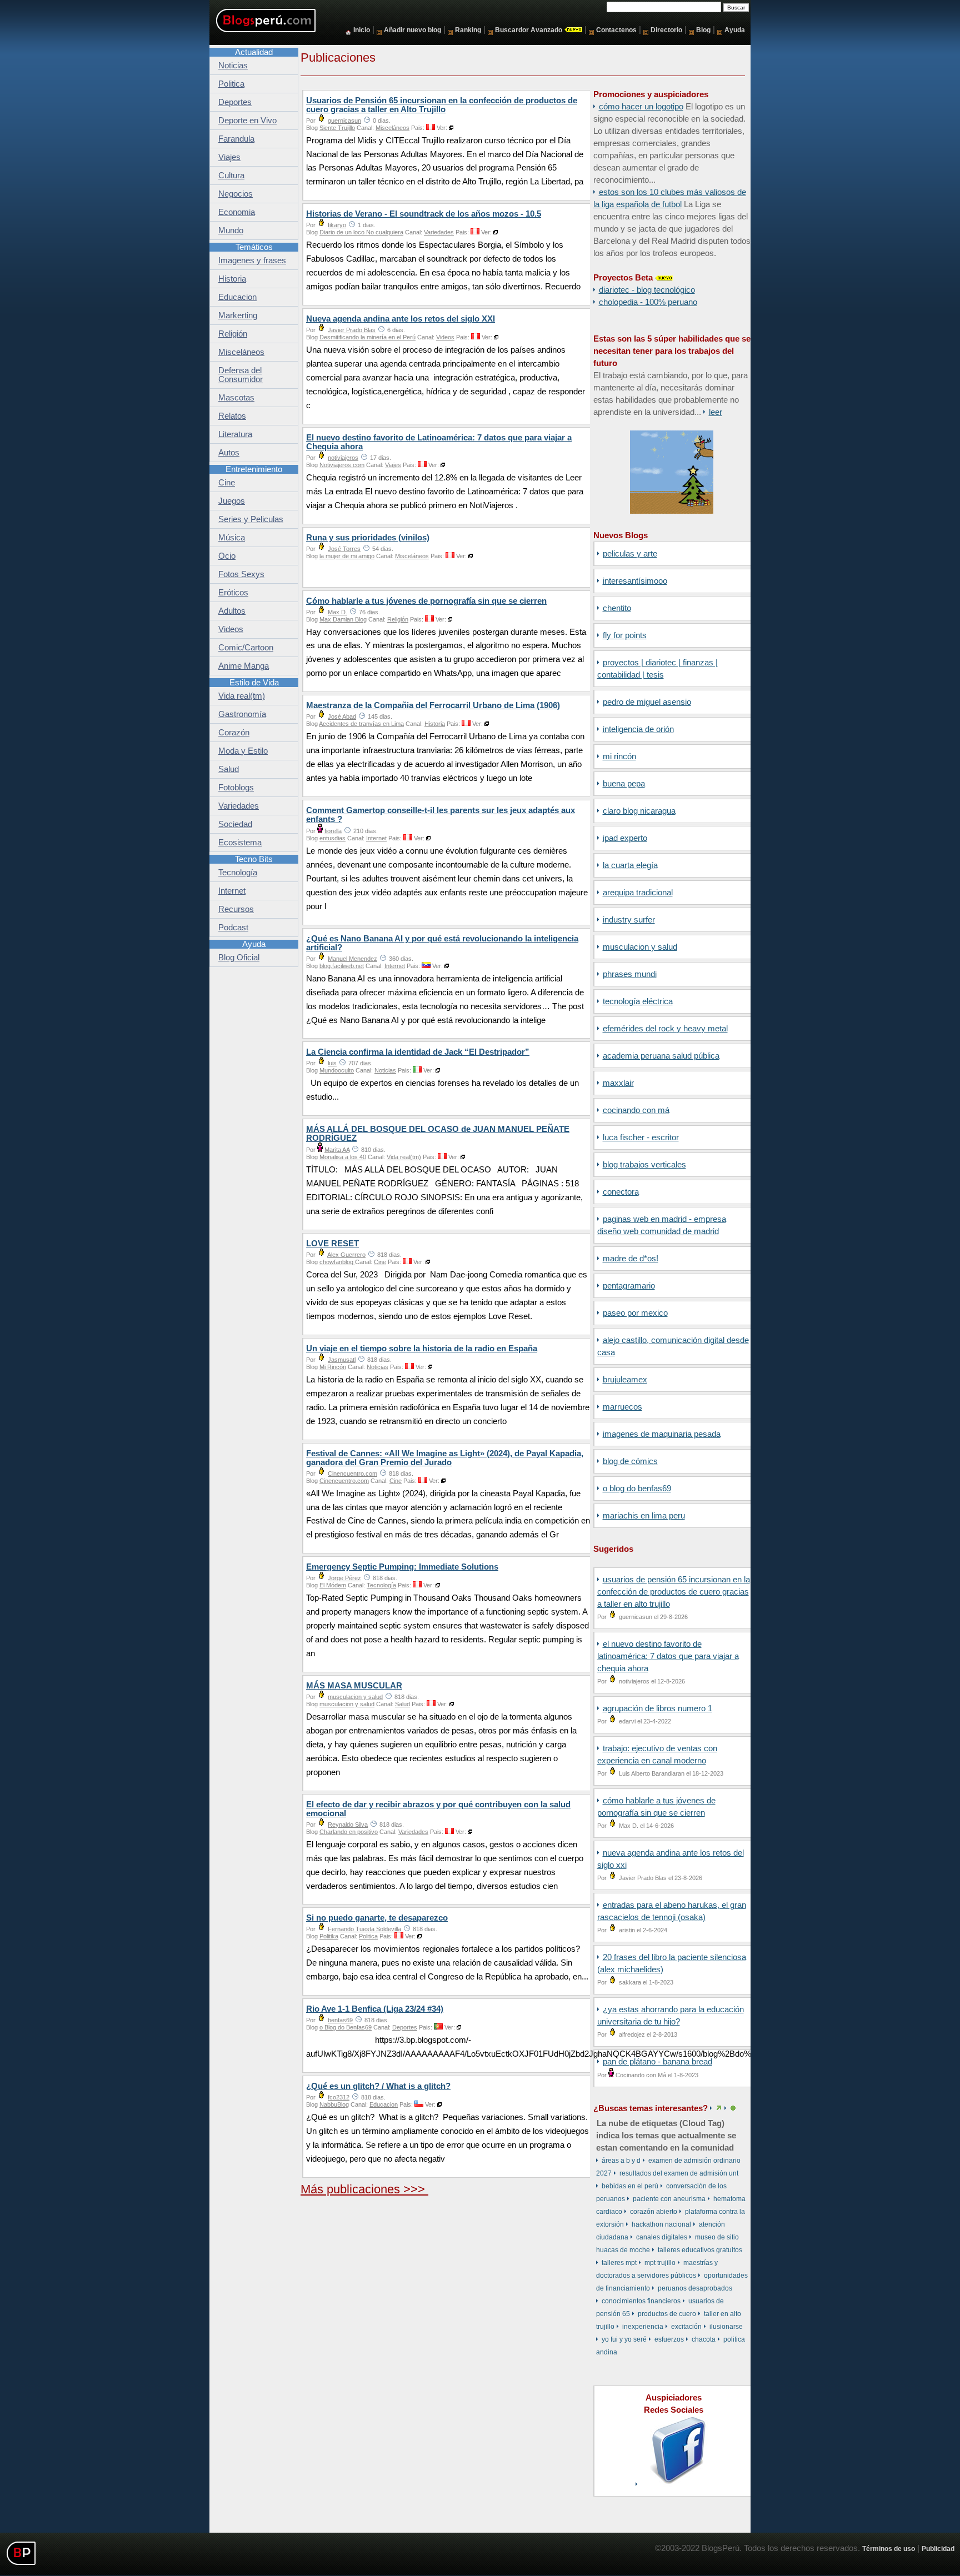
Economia (237, 212)
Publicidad (938, 2549)
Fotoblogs (236, 788)
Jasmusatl (342, 1360)
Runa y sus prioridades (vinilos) (368, 538)
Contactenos (616, 30)
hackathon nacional (661, 2224)
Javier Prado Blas (352, 330)
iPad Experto (625, 838)
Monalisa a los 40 (343, 1157)
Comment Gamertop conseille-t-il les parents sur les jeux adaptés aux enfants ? (441, 815)
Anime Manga (244, 666)
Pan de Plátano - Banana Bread (657, 2062)
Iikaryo (337, 225)
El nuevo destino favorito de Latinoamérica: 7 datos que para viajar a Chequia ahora (668, 1656)
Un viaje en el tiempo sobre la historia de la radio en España (422, 1349)
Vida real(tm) (404, 1157)
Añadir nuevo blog (412, 30)
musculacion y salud (640, 947)
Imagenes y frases (252, 260)
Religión (398, 619)
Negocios (236, 194)
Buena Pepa (624, 784)
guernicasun (344, 121)
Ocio (227, 556)
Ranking (468, 30)
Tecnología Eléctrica (638, 1001)
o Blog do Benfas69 (637, 1489)
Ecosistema (240, 843)
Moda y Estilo (243, 751)
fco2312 (339, 2097)
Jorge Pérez (344, 1578)
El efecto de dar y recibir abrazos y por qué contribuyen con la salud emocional (438, 1809)
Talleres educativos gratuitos (700, 2250)
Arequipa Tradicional (638, 893)
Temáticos (254, 247)
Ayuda (735, 30)
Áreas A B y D (621, 2161)
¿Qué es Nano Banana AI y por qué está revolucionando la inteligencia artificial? (442, 943)
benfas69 (340, 2020)
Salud (402, 1704)
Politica (368, 1936)
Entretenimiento (254, 469)
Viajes (393, 465)
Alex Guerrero (346, 1255)
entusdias (332, 838)
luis (332, 1063)
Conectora (621, 1192)
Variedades (439, 232)
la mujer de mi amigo (347, 556)
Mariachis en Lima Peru (644, 1516)
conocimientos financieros (641, 2301)
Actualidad (254, 52)
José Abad (342, 716)
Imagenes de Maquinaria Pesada (662, 1434)
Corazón (234, 733)
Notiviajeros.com (342, 465)
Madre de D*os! (631, 1259)
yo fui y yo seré (624, 2339)
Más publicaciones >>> (364, 2189)
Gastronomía (242, 714)
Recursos (236, 909)
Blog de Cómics (630, 1461)
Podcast (233, 928)
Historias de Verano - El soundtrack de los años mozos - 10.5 (424, 214)
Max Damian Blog (343, 619)
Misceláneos (392, 128)
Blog (703, 30)
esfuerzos (669, 2339)
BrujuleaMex (625, 1380)
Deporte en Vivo (247, 121)
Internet (376, 838)
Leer (716, 412)
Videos (445, 337)
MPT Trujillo (660, 2263)
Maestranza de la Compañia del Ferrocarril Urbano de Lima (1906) (433, 705)
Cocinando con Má (636, 1110)
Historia (435, 724)
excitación (686, 2327)
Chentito (617, 608)
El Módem (333, 1585)
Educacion (384, 2104)
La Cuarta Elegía (630, 865)
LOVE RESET (332, 1244)
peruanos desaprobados (695, 2288)
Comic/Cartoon (246, 648)
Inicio (362, 30)
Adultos (232, 611)
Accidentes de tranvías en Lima (361, 724)
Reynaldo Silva (348, 1825)
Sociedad (235, 824)
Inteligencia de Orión (638, 729)
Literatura (235, 434)
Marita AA (337, 1150)
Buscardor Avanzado (529, 30)
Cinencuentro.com (352, 1474)
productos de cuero (667, 2314)
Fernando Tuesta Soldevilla (364, 1929)
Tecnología (381, 1585)
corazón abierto (654, 2212)
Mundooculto (337, 1070)
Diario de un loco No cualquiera (361, 232)
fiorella (333, 831)
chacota (704, 2339)
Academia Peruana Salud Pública (661, 1056)
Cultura (231, 176)
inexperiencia (643, 2327)
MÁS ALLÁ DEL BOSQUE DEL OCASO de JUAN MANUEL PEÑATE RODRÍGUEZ (438, 1134)
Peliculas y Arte (630, 554)
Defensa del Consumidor (241, 375)
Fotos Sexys (241, 574)
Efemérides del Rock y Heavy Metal (665, 1029)
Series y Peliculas (251, 519)
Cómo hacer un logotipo (641, 107)
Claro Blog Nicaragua (639, 811)
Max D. (337, 612)
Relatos (232, 416)
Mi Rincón (619, 756)
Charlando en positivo (349, 1832)
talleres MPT (619, 2263)
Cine (380, 1262)
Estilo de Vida (254, 683)
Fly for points (625, 635)
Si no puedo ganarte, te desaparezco (377, 1918)
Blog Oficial (239, 958)
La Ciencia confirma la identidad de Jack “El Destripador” (418, 1052)
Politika (329, 1936)
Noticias (385, 1070)
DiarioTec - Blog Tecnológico (647, 290)
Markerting (238, 315)
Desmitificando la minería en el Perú (367, 337)
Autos (229, 453)
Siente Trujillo (337, 128)
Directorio (666, 30)
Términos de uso (889, 2549)
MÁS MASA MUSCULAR (354, 1686)
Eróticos (233, 593)
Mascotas (236, 398)
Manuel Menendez (352, 959)
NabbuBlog (334, 2104)
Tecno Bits (254, 859)
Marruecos (622, 1407)
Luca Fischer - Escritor (641, 1137)
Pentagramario (629, 1286)
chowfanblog (337, 1262)
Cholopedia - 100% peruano (648, 302)
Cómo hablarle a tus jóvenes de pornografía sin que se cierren (426, 601)
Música (232, 538)
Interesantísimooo (635, 581)
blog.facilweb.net (342, 966)
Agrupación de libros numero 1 (657, 1708)
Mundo (231, 230)
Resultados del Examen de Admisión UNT (679, 2173)
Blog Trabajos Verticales (644, 1165)
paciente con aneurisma (669, 2199)
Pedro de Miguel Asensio (647, 702)
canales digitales (662, 2237)
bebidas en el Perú (630, 2186)
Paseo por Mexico (635, 1313)
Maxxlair (618, 1083)
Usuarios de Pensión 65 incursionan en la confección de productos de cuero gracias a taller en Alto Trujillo (674, 1592)
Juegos (232, 501)
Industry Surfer (629, 920)
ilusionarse (726, 2327)
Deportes (405, 2027)
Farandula (236, 139)
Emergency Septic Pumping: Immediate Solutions (402, 1567)
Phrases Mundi (630, 974)
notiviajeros (343, 458)
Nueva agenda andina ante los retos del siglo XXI (401, 319)
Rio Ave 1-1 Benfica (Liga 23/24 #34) (375, 2009)
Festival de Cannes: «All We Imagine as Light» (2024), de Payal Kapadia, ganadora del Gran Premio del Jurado (445, 1458)
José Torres (344, 549)
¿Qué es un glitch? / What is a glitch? (378, 2086)
